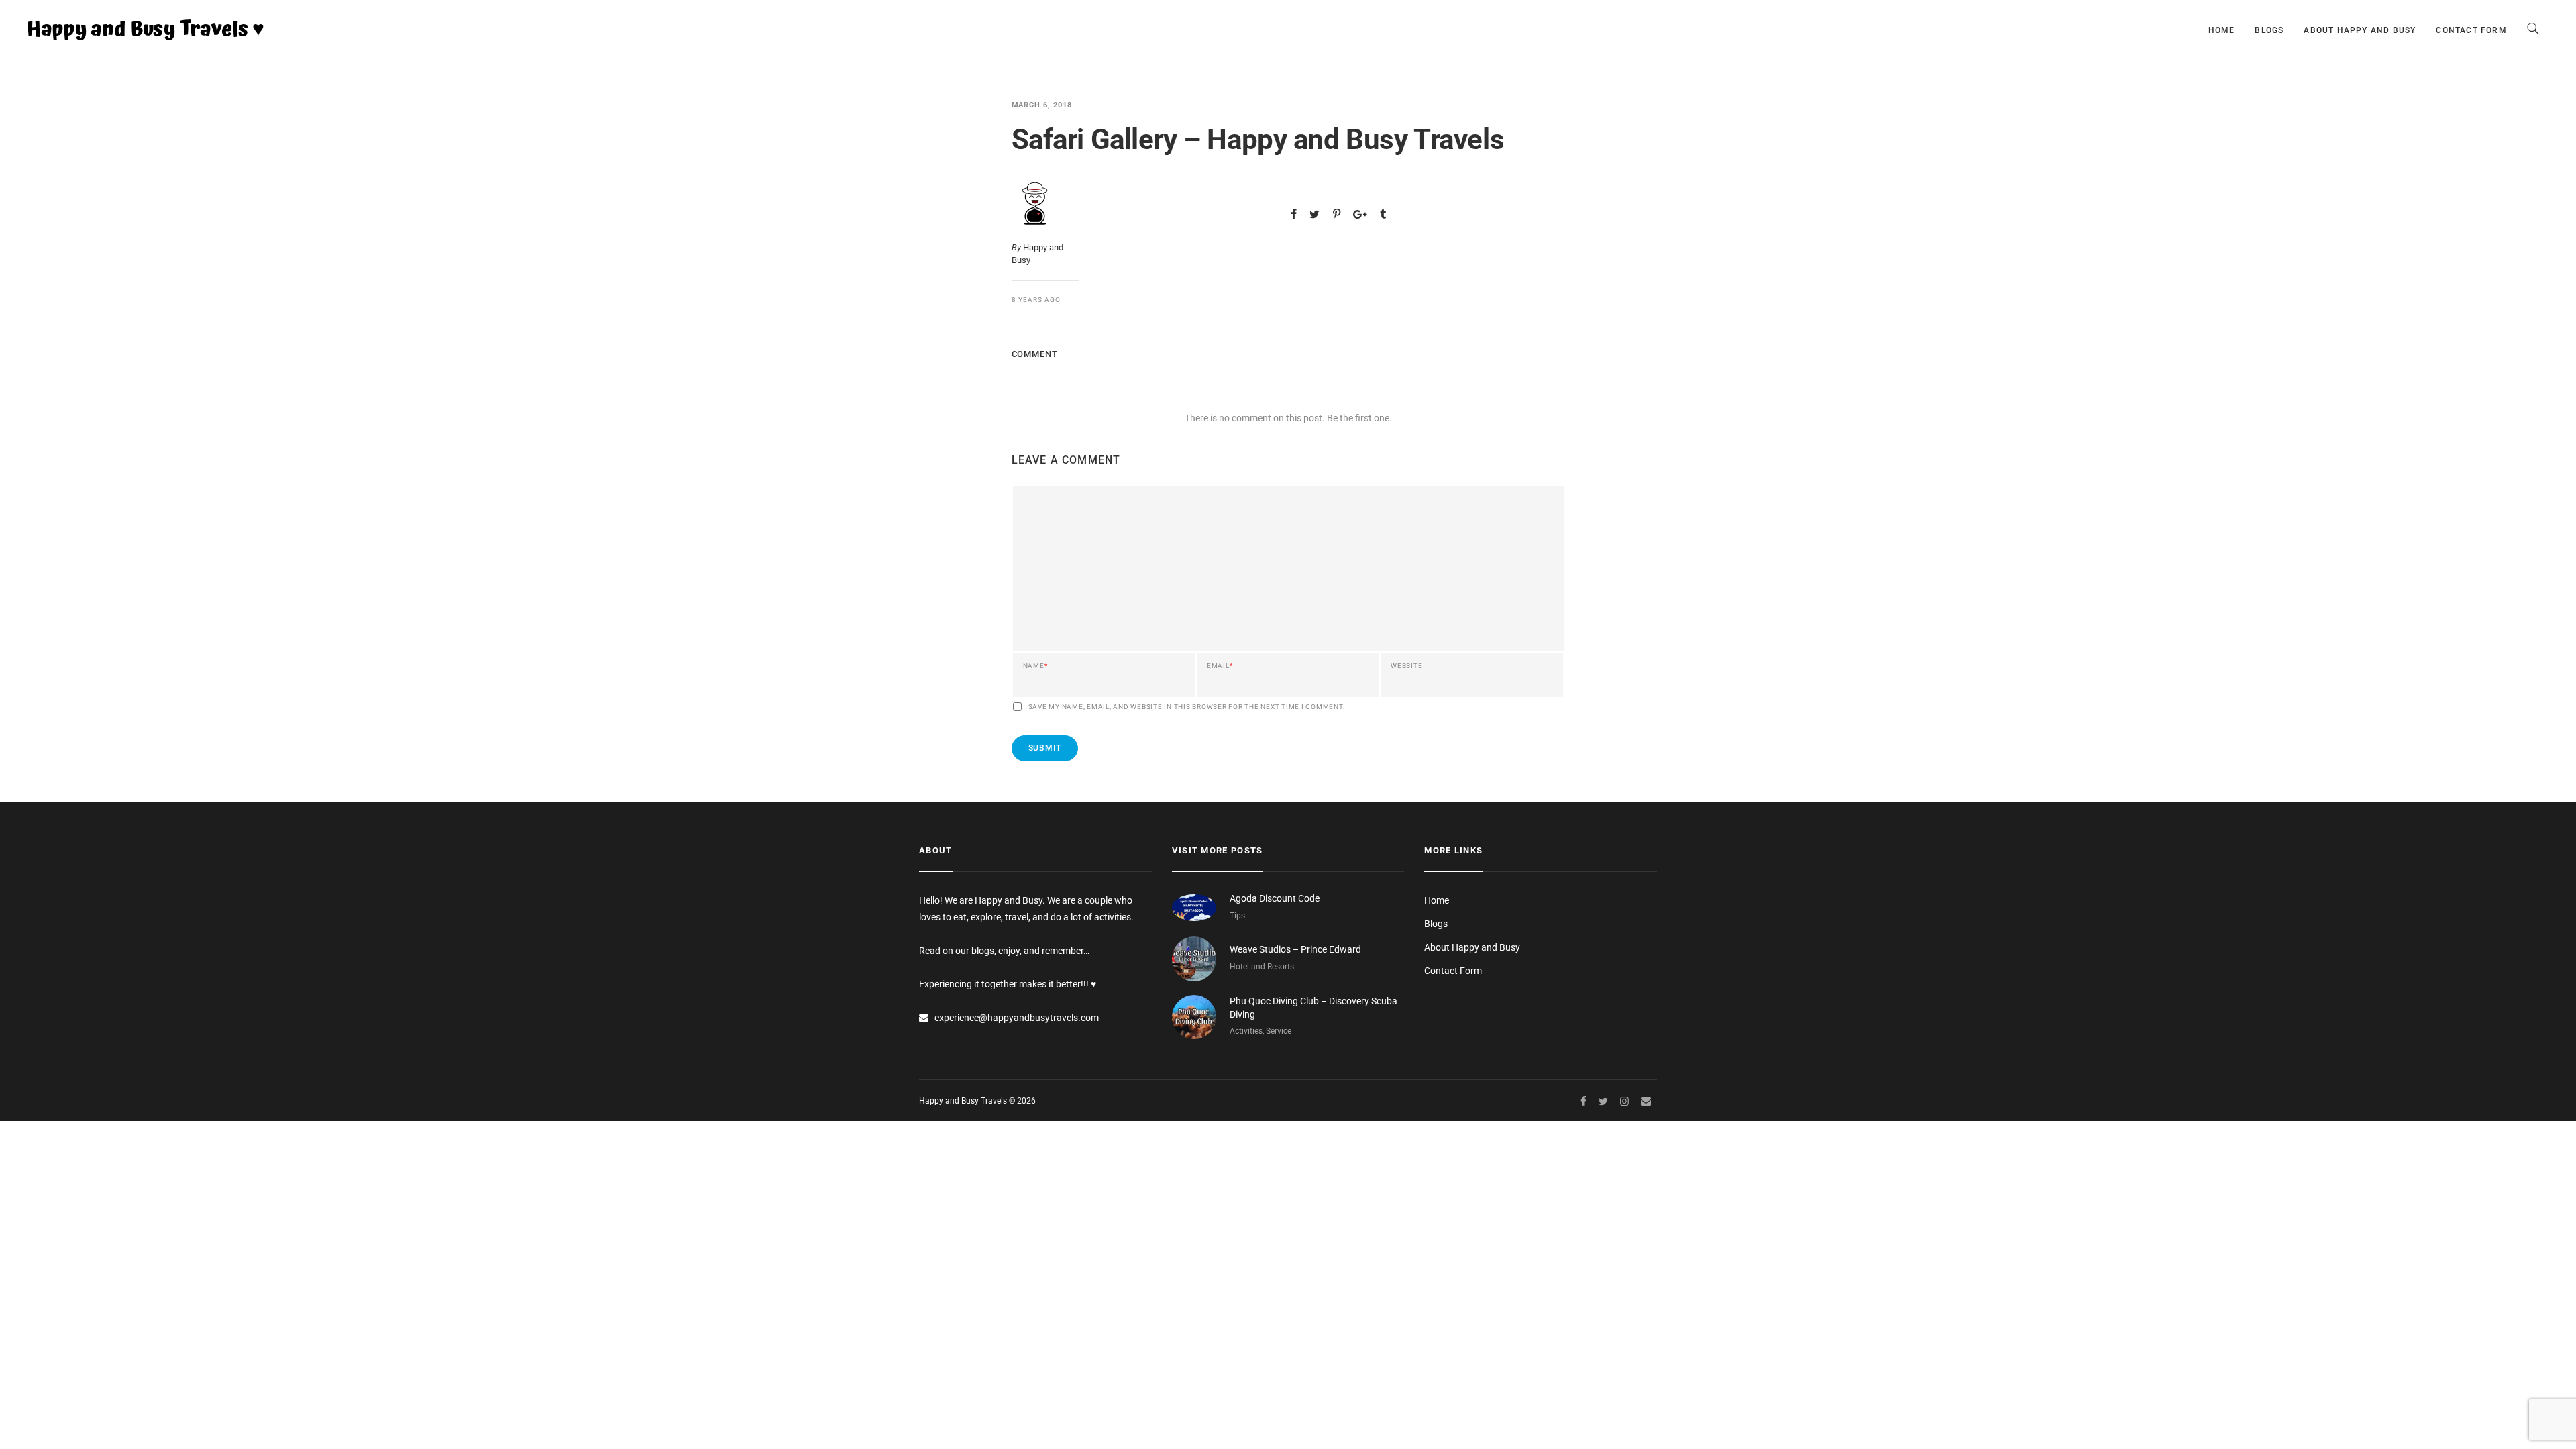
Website (1406, 666)
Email (1220, 666)
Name (1035, 666)
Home (2222, 30)
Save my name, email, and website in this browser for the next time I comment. (1187, 707)
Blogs (2269, 30)
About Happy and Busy (2360, 30)
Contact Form (2471, 30)
